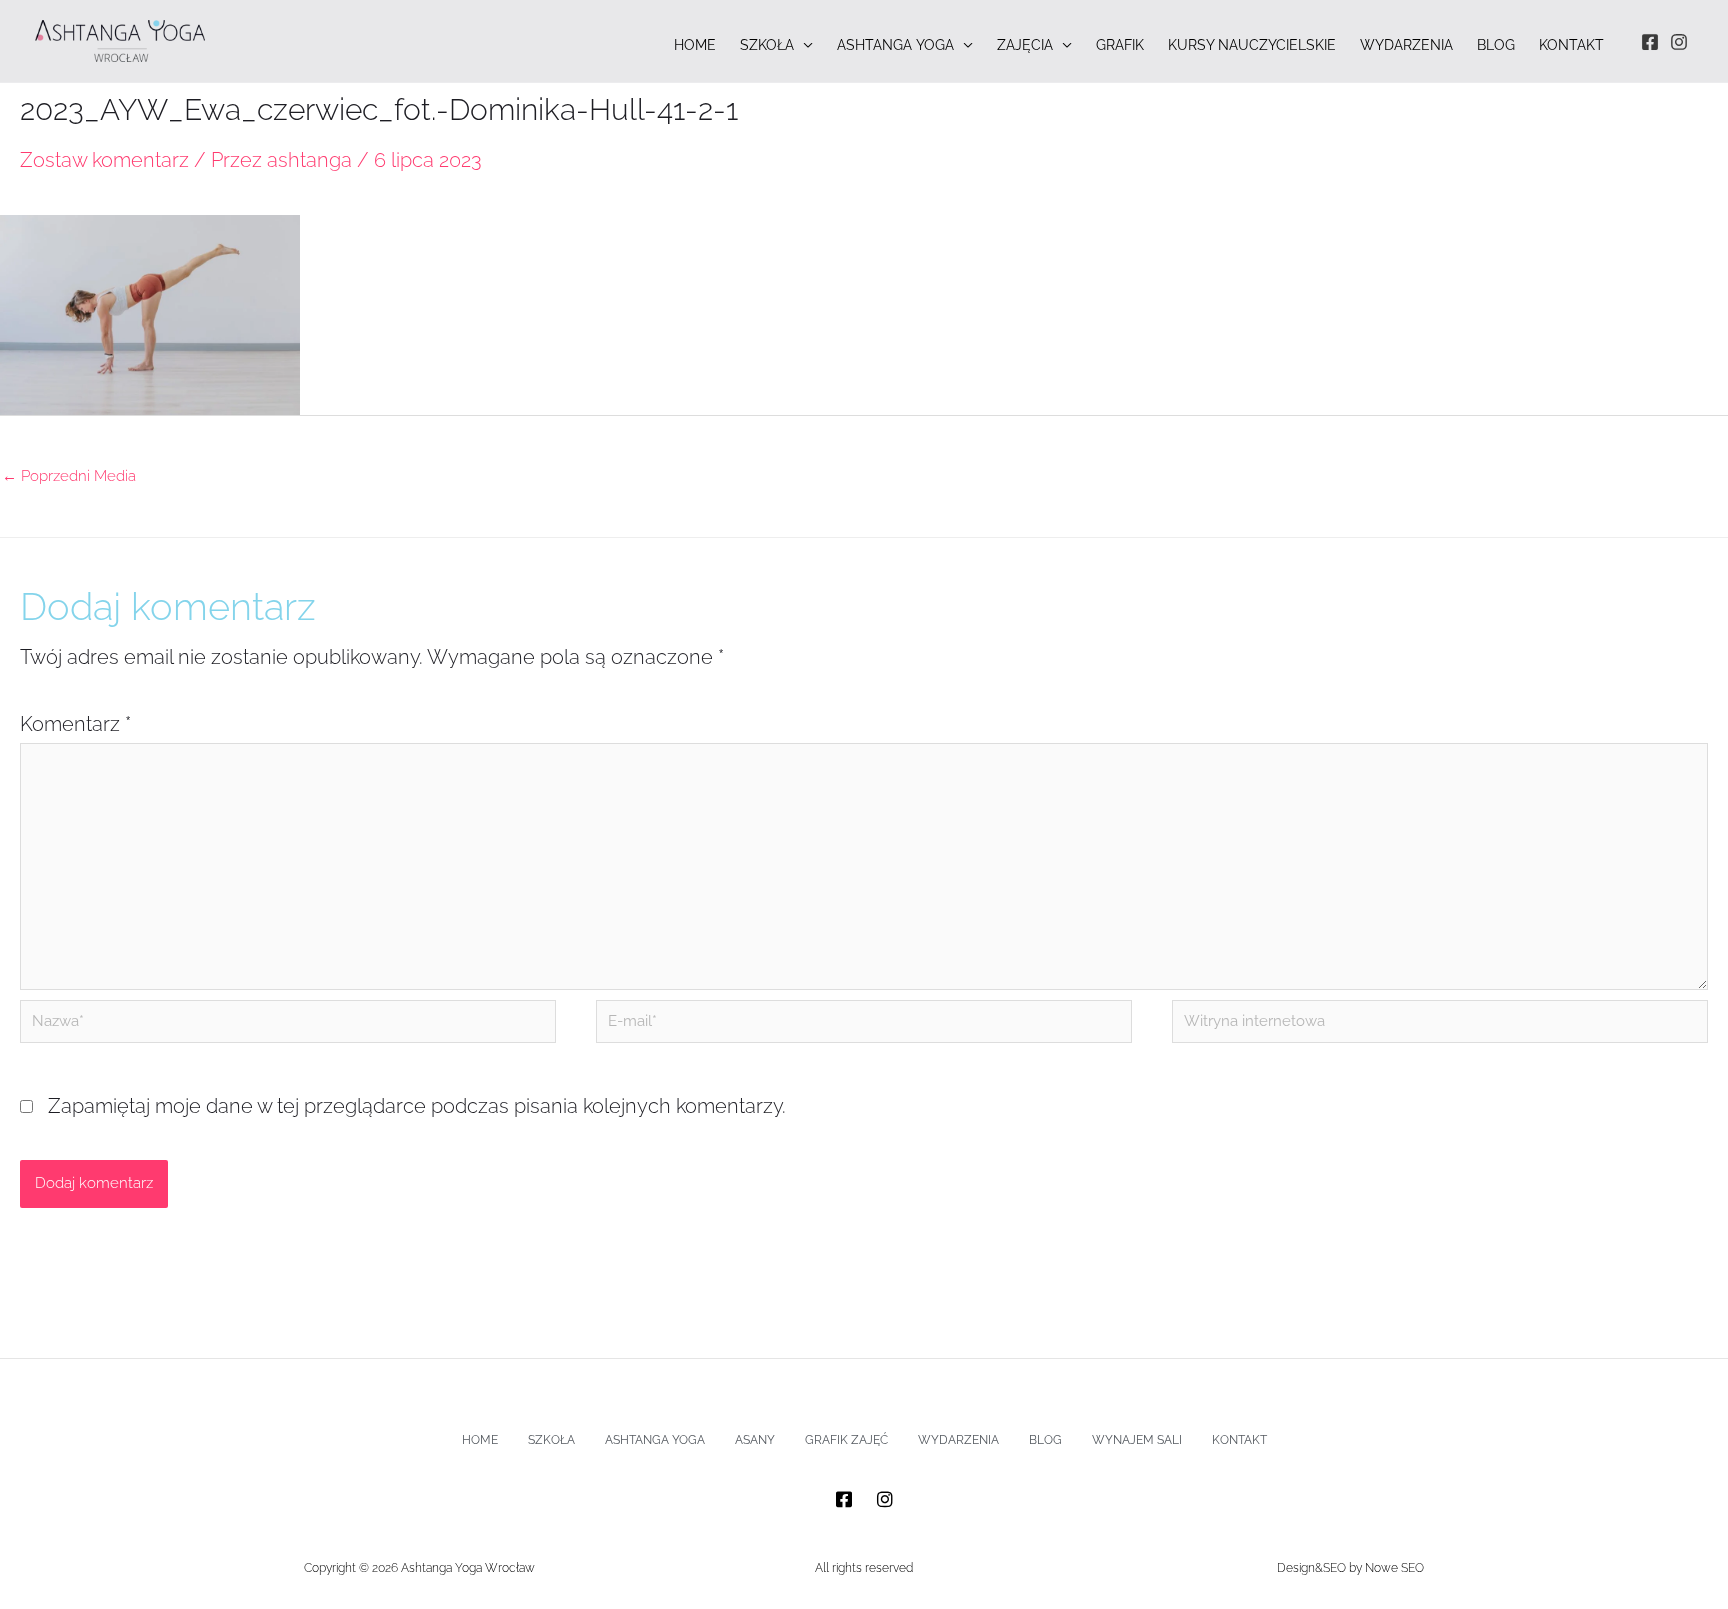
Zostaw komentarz (104, 160)
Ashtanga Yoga (655, 1440)
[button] (803, 45)
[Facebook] (1650, 42)
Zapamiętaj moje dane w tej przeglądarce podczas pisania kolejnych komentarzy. (417, 1106)
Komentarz (75, 724)
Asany (755, 1440)
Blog (1045, 1440)
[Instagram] (1679, 42)
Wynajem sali (1137, 1440)
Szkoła (551, 1440)
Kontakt (1239, 1440)
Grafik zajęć (846, 1440)
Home (480, 1440)
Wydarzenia (958, 1440)
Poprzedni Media (69, 476)
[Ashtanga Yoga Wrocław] (120, 39)
